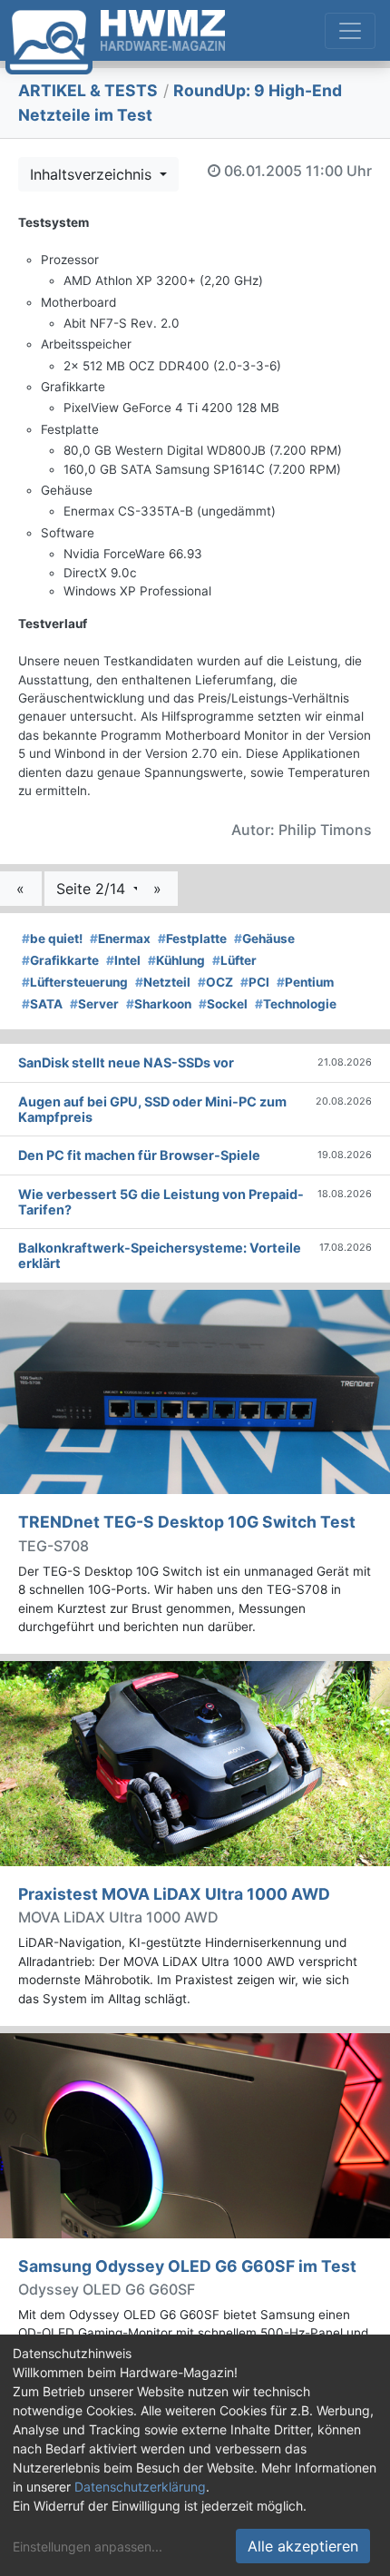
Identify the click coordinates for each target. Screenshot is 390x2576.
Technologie (296, 1004)
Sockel (223, 1004)
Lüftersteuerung (75, 982)
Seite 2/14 (93, 889)
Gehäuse (264, 939)
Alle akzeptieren (303, 2546)
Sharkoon (159, 1004)
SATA (42, 1004)
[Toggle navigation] (350, 31)
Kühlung (176, 960)
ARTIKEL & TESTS (88, 90)
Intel (123, 960)
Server (94, 1004)
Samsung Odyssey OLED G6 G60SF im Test (187, 2266)
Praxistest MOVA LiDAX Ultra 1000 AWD (174, 1894)
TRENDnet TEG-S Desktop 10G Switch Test (187, 1522)
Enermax (120, 939)
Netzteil (163, 982)
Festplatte (192, 939)
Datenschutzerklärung (140, 2487)
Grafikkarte (60, 960)
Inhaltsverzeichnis (93, 174)
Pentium (305, 982)
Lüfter (234, 960)
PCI (255, 982)
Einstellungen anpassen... (88, 2547)
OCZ (215, 982)
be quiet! (52, 939)
